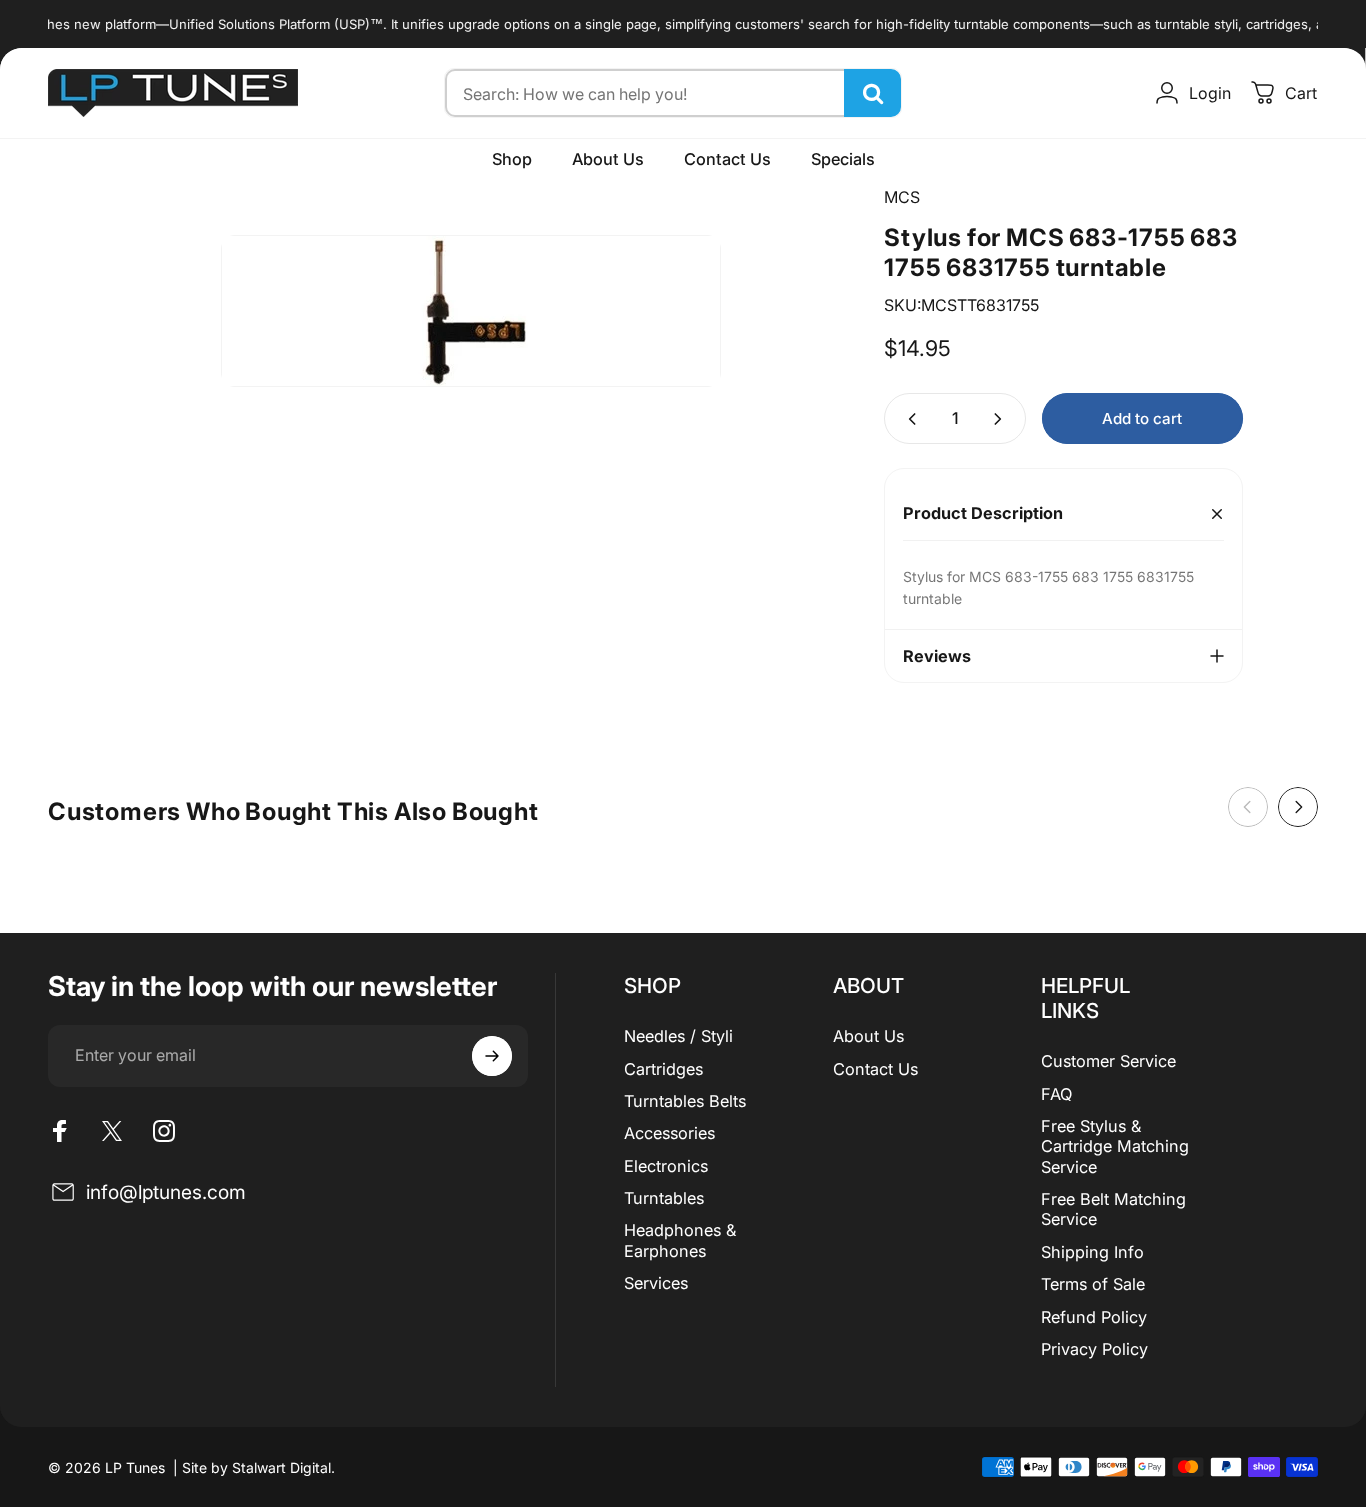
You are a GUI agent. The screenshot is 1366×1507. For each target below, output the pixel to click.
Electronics (666, 1166)
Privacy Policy (1094, 1349)
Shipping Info (1092, 1252)
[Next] (1298, 807)
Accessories (669, 1133)
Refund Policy (1094, 1317)
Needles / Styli (678, 1036)
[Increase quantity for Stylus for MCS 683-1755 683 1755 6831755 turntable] (1002, 418)
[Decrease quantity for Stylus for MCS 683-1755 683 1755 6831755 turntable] (908, 418)
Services (656, 1283)
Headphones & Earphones (680, 1240)
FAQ (1056, 1094)
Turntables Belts (685, 1101)
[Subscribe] (492, 1056)
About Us (868, 1036)
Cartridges (663, 1069)
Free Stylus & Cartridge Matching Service (1115, 1146)
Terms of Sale (1093, 1284)
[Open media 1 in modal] (471, 311)
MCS (902, 197)
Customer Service (1108, 1061)
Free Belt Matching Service (1113, 1209)
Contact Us (875, 1069)
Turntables (664, 1198)
